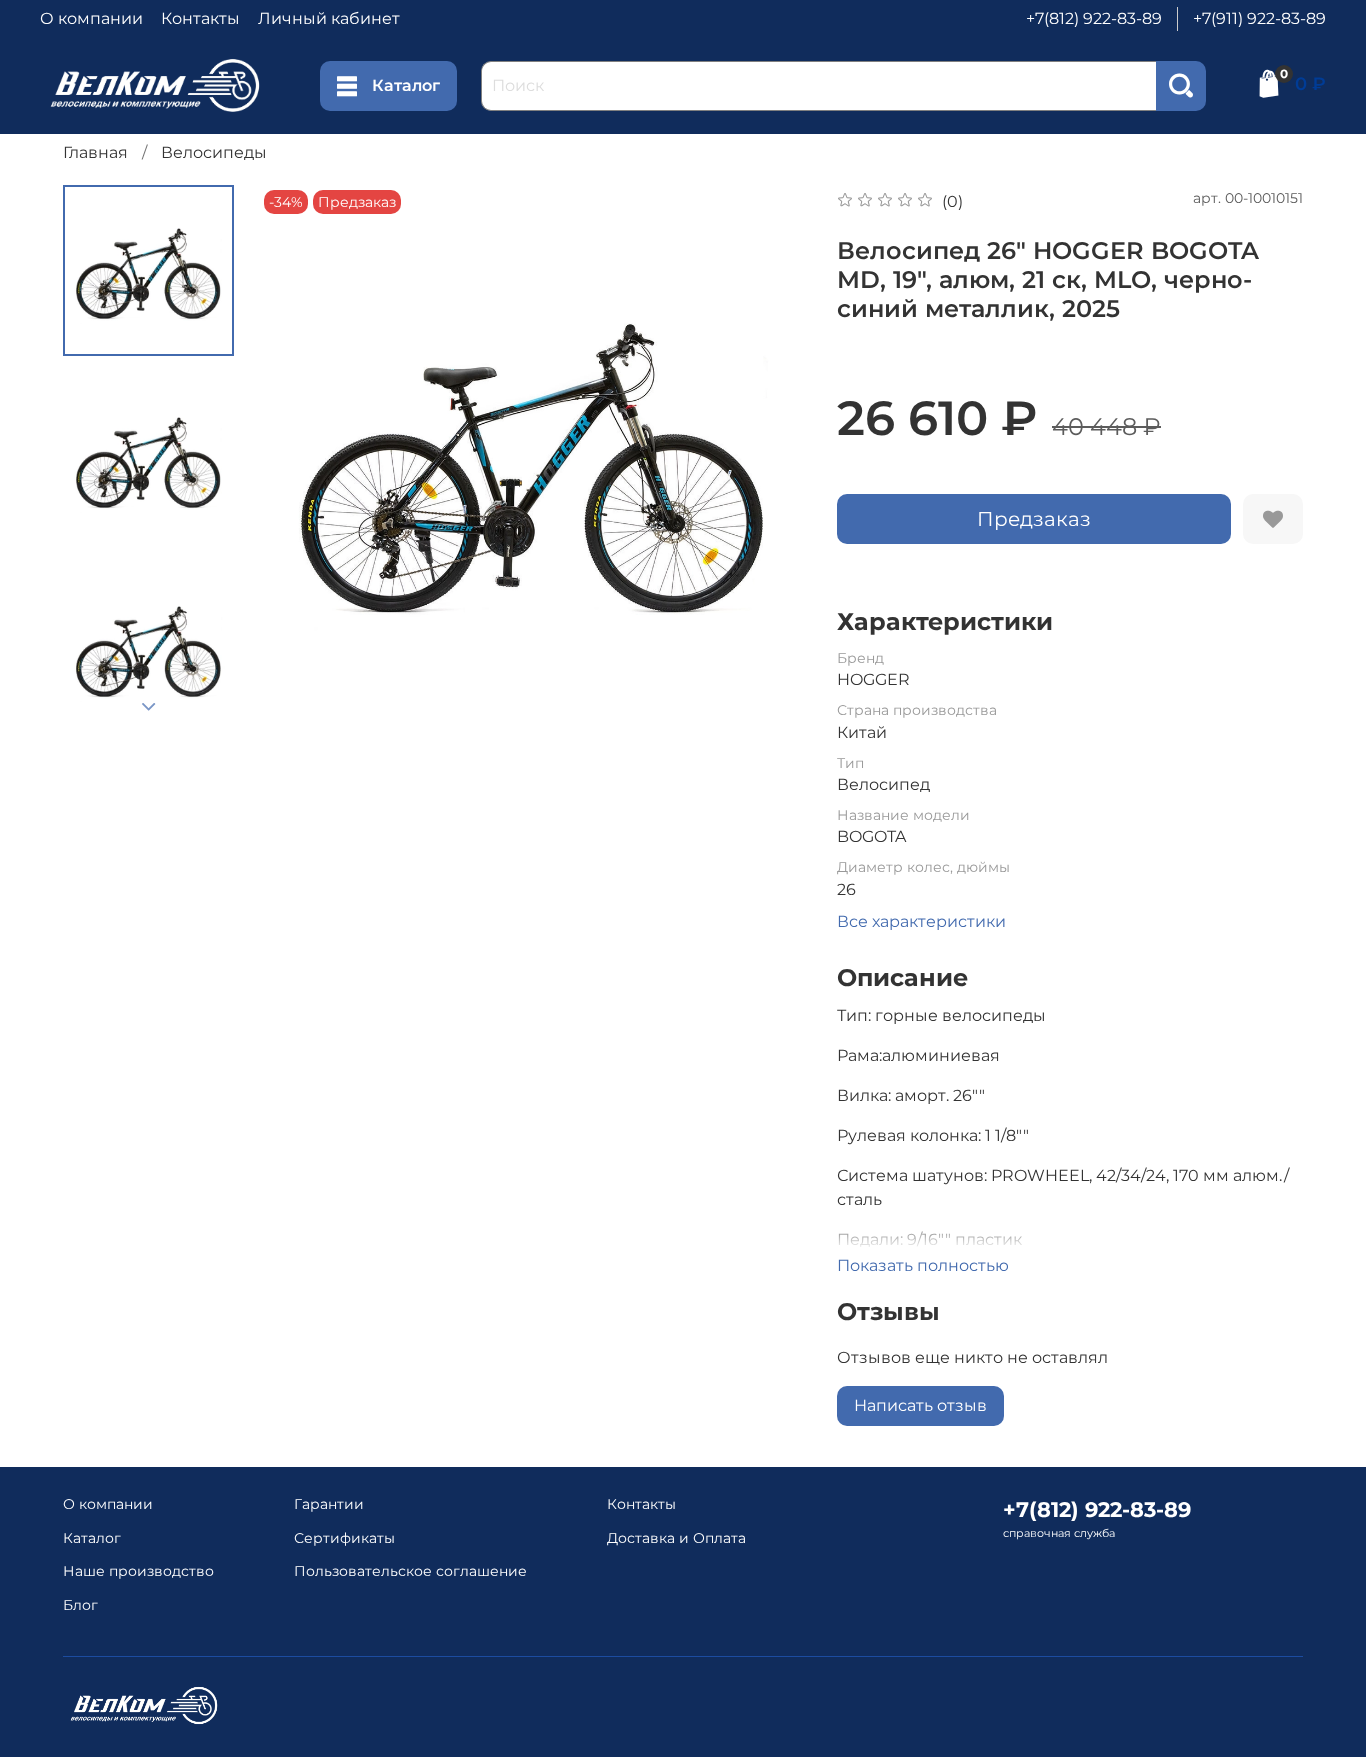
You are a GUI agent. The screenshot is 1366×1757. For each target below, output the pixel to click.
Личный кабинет (329, 18)
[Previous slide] (299, 459)
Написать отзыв (920, 1405)
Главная (95, 152)
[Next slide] (149, 707)
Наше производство (138, 1571)
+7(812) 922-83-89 (1094, 18)
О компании (91, 18)
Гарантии (329, 1504)
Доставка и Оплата (676, 1538)
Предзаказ (1034, 519)
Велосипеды (214, 152)
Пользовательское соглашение (410, 1571)
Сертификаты (344, 1538)
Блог (80, 1605)
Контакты (200, 18)
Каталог (406, 85)
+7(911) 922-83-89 (1259, 18)
